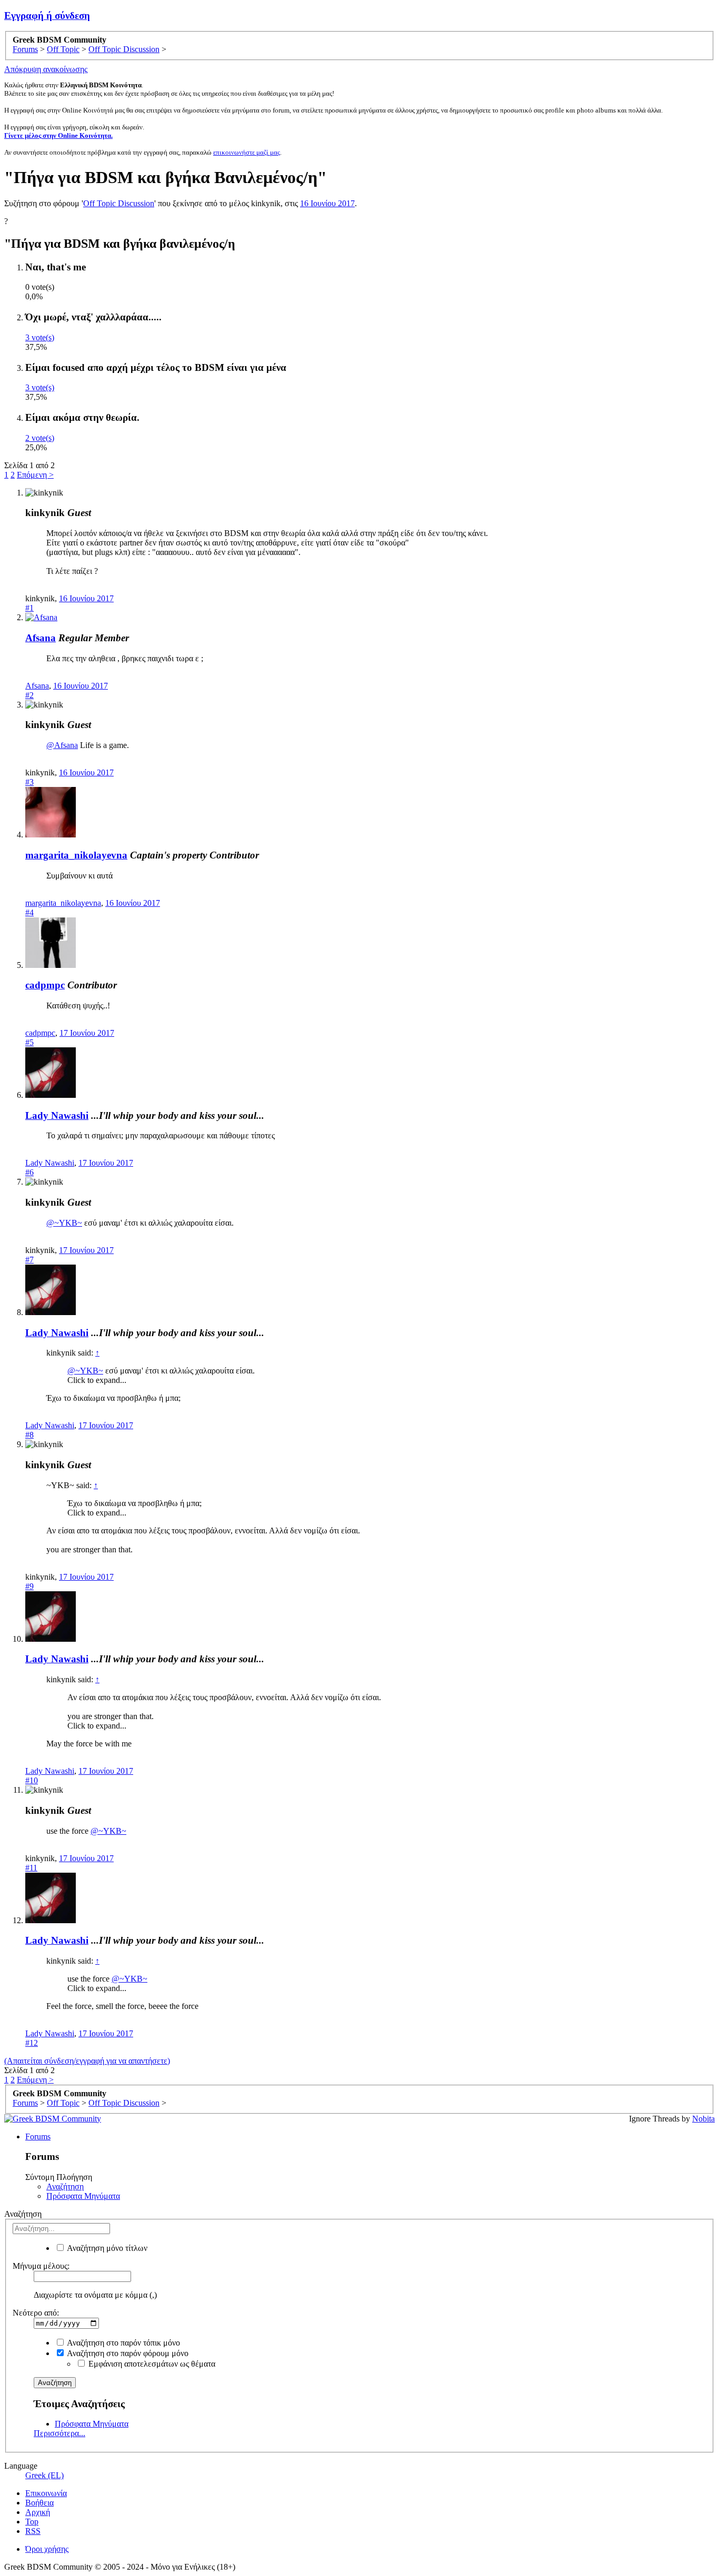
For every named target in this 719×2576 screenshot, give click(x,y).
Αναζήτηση (65, 2186)
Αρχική (38, 2512)
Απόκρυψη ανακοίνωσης (46, 69)
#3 (29, 782)
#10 (32, 1780)
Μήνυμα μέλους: (41, 2266)
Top (32, 2522)
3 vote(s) (40, 337)
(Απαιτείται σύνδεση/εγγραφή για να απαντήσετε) (87, 2061)
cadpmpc (45, 985)
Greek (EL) (44, 2475)
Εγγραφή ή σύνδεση (47, 16)
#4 (29, 912)
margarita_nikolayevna (76, 855)
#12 (32, 2043)
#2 (29, 695)
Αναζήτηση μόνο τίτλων (106, 2248)
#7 (29, 1260)
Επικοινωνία (46, 2493)
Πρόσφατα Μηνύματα (83, 2196)
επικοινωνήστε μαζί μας (247, 152)
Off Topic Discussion (119, 203)
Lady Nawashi (57, 1115)
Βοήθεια (39, 2503)
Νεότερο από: (36, 2313)
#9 (29, 1586)
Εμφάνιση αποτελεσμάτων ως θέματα (151, 2364)
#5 (29, 1042)
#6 (29, 1172)
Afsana (41, 638)
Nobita (703, 2119)
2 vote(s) (40, 438)
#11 (31, 1868)
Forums (38, 2136)
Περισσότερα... (59, 2433)
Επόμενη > (35, 475)
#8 (29, 1435)
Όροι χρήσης (47, 2549)
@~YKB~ (64, 1223)
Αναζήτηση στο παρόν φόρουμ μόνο (127, 2353)
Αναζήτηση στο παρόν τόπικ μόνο (123, 2343)
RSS (33, 2531)
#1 (29, 608)
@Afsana (62, 745)
